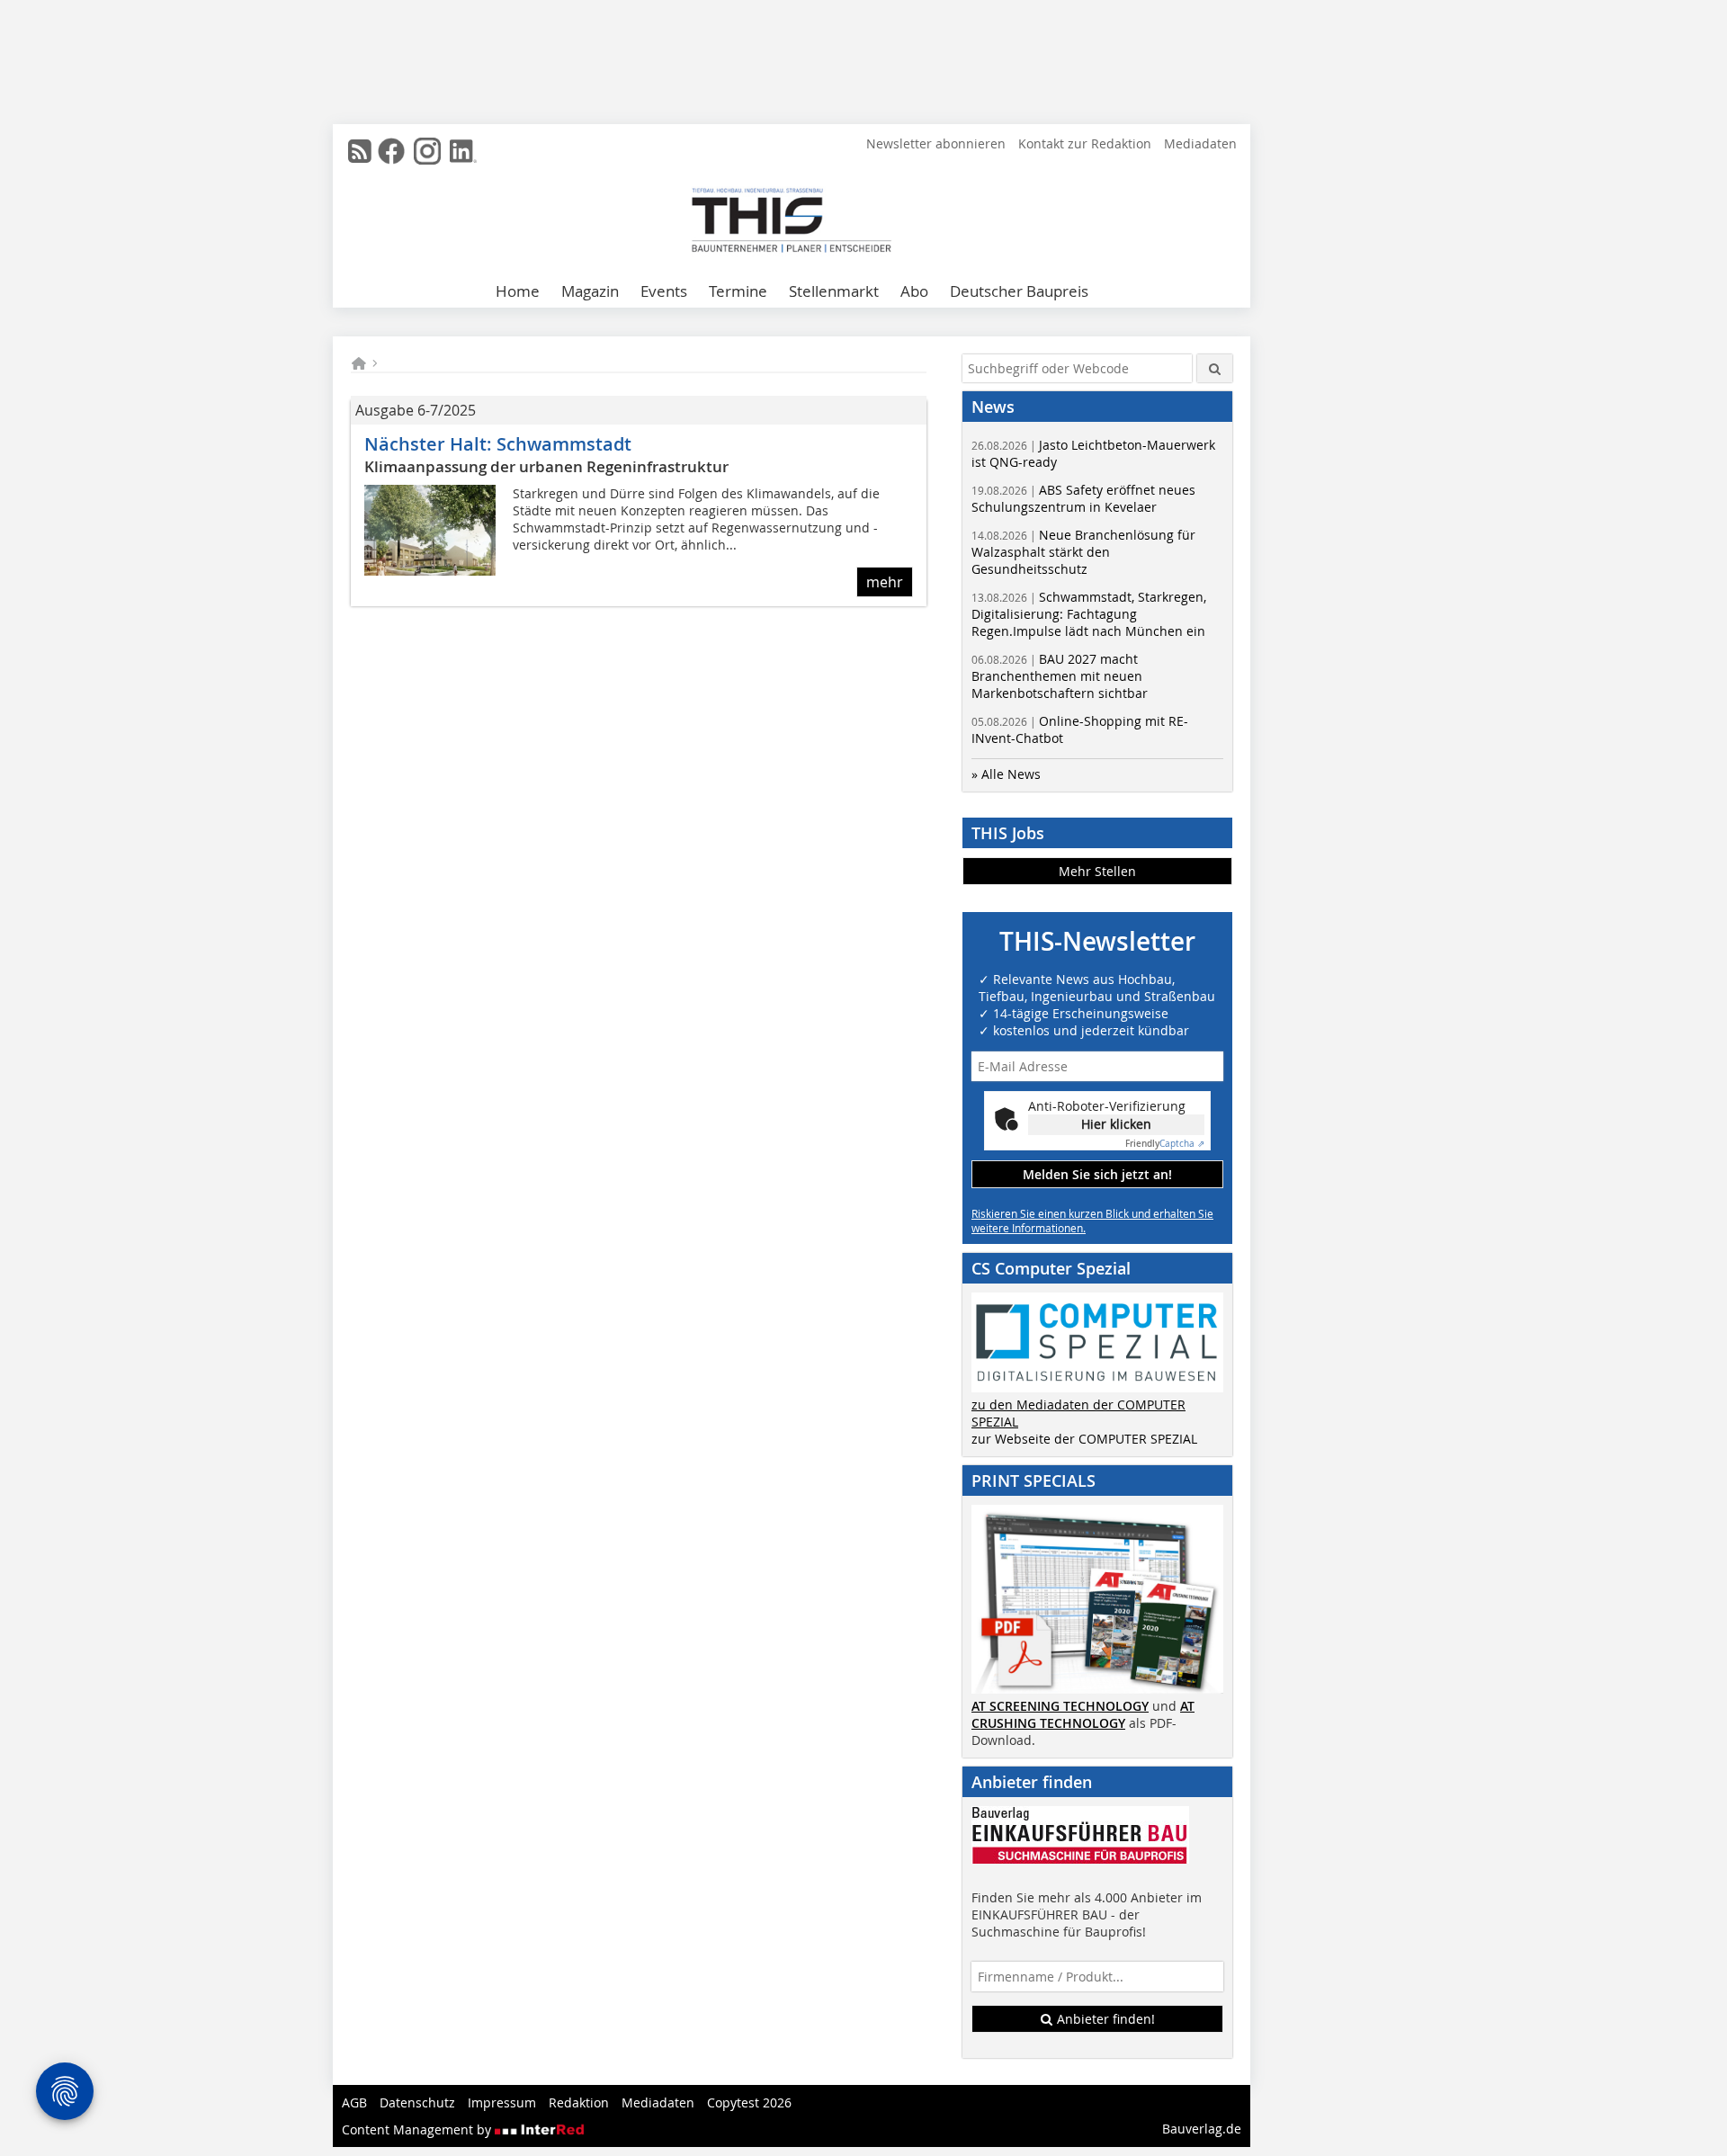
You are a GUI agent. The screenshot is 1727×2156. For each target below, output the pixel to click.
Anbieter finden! (1104, 2019)
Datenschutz (417, 2102)
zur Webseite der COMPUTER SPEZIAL (1084, 1439)
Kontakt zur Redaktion (1085, 143)
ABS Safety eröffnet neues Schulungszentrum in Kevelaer (1083, 498)
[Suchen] (1215, 368)
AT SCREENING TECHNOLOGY (1060, 1706)
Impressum (502, 2102)
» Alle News (1006, 774)
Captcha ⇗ (1165, 1144)
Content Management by (418, 2129)
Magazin (590, 291)
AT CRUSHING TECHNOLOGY (1083, 1714)
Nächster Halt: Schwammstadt (498, 444)
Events (664, 291)
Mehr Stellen (1097, 871)
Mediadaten (1200, 143)
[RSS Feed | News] (360, 151)
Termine (738, 291)
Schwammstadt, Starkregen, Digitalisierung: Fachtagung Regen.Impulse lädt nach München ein (1089, 614)
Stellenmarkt (834, 291)
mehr (885, 582)
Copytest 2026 (749, 2102)
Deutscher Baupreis (1019, 291)
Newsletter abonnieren (936, 143)
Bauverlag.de (1202, 2129)
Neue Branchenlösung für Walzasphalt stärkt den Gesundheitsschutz (1083, 552)
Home (518, 291)
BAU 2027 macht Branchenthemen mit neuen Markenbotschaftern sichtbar (1060, 676)
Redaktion (579, 2102)
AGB (354, 2102)
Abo (914, 291)
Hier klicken (1116, 1124)
